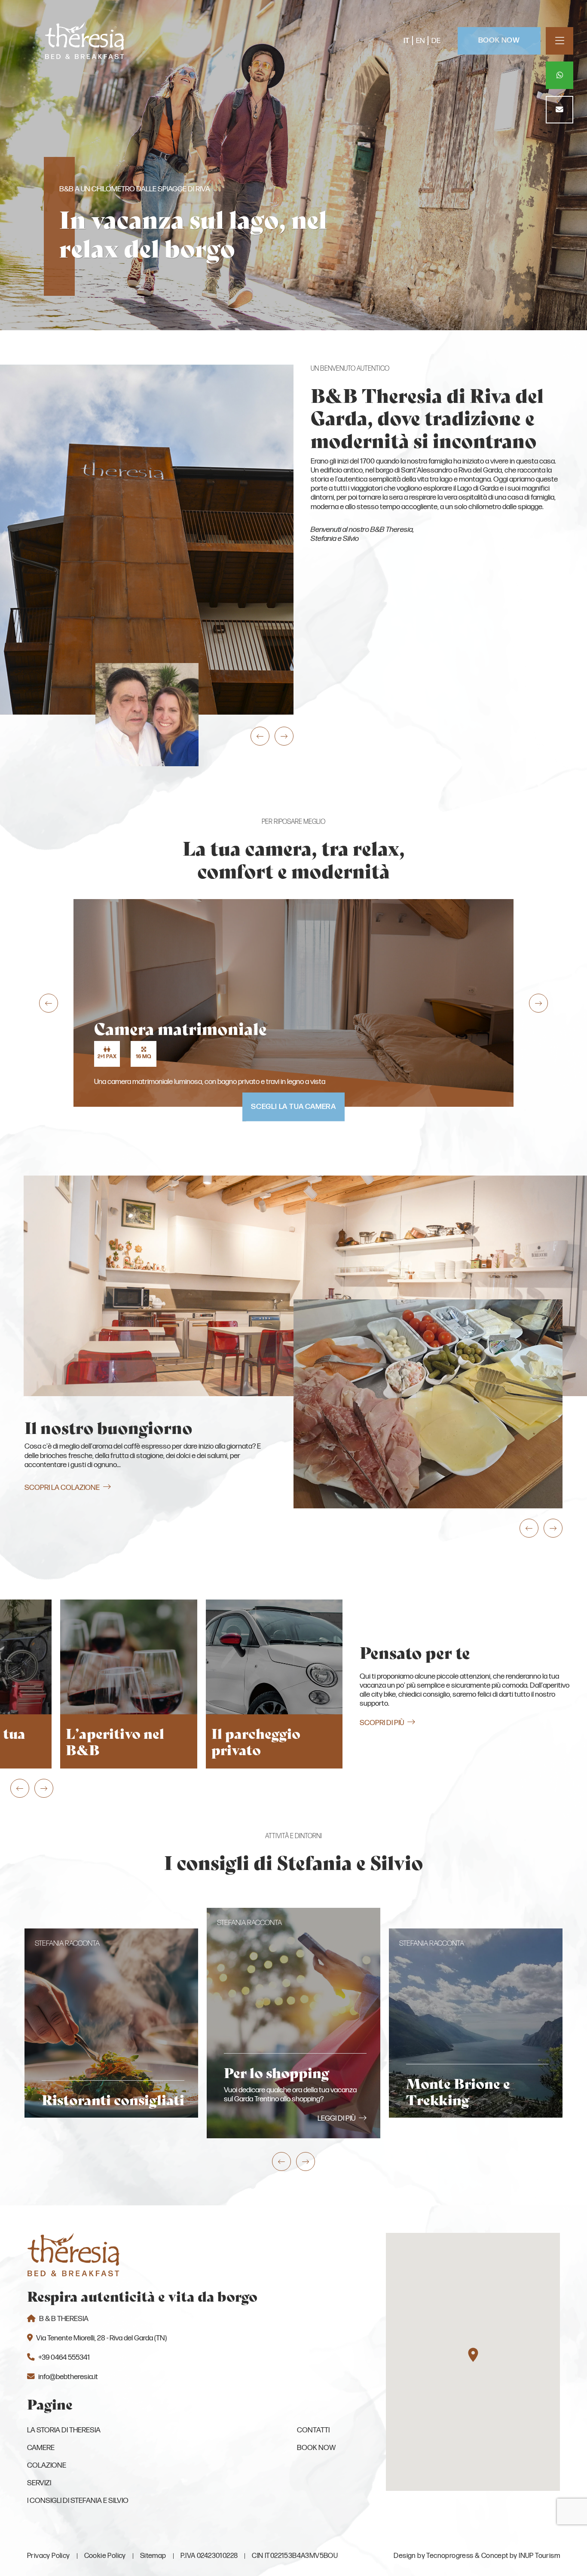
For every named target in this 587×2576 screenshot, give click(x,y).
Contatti (313, 2430)
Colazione (47, 2465)
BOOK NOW (499, 40)
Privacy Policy (49, 2556)
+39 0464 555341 (64, 2357)
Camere (41, 2448)
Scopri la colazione (62, 1488)
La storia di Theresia (64, 2430)
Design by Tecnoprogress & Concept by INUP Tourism (477, 2556)
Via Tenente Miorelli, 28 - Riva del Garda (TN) (101, 2338)
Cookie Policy (105, 2556)
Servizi (39, 2483)
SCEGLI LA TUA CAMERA (293, 1107)
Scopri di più (382, 1723)
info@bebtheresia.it (68, 2377)
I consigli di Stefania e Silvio (78, 2501)
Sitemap (153, 2556)
